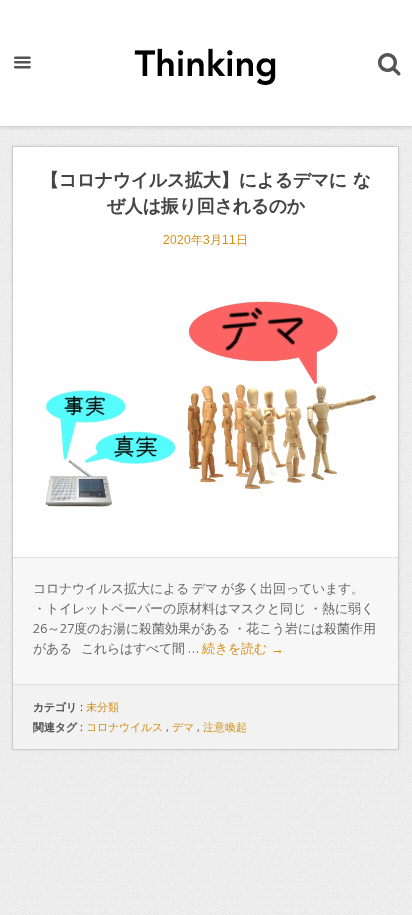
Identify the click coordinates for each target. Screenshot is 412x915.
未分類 (102, 707)
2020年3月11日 (205, 240)
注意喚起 (225, 727)
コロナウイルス (124, 727)
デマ (183, 727)
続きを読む (243, 648)
